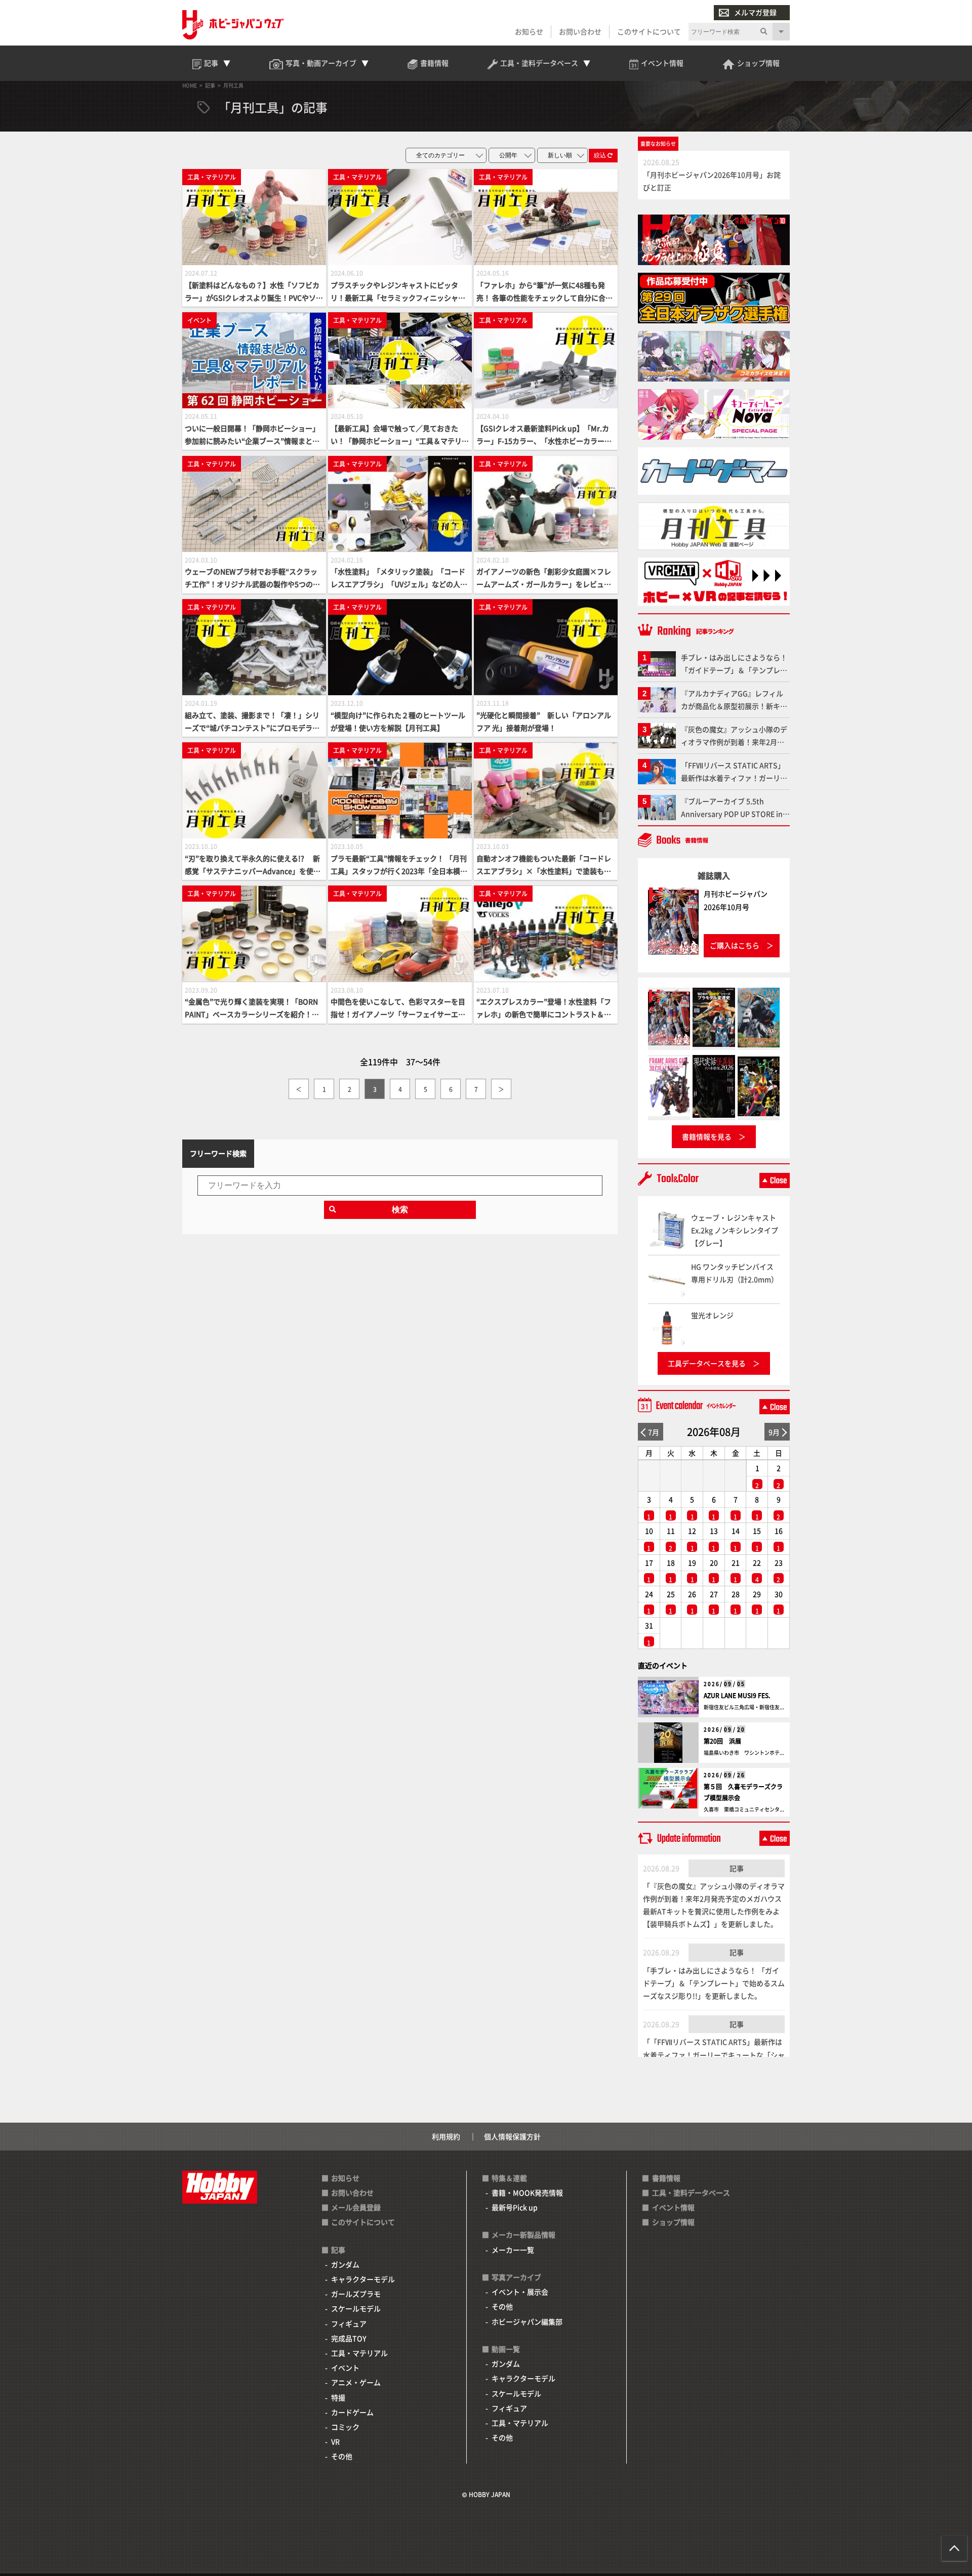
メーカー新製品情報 (523, 2234)
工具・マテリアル (359, 2353)
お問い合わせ (580, 31)
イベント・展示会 (520, 2292)
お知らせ (529, 31)
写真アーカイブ (516, 2277)
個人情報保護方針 (512, 2136)
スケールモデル (356, 2308)
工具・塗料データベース (691, 2192)
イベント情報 (673, 2207)
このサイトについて (649, 31)
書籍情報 (666, 2178)
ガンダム (345, 2264)
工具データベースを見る (707, 1363)
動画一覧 (506, 2349)
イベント (345, 2368)
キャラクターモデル (363, 2279)
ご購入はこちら (735, 945)
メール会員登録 (356, 2207)
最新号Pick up (515, 2207)
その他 (342, 2456)
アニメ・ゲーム (356, 2382)
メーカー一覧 (513, 2250)
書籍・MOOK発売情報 (527, 2192)
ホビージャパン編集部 (527, 2321)
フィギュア (349, 2324)
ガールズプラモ (356, 2294)
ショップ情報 (673, 2222)
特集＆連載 (509, 2178)
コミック (345, 2427)
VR (335, 2441)
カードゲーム (352, 2412)
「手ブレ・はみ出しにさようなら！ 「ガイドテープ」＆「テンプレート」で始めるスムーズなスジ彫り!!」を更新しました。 (714, 1983)
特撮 (338, 2397)
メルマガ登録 (755, 12)
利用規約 (446, 2136)
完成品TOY (349, 2338)
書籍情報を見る (707, 1136)
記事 (737, 1868)
